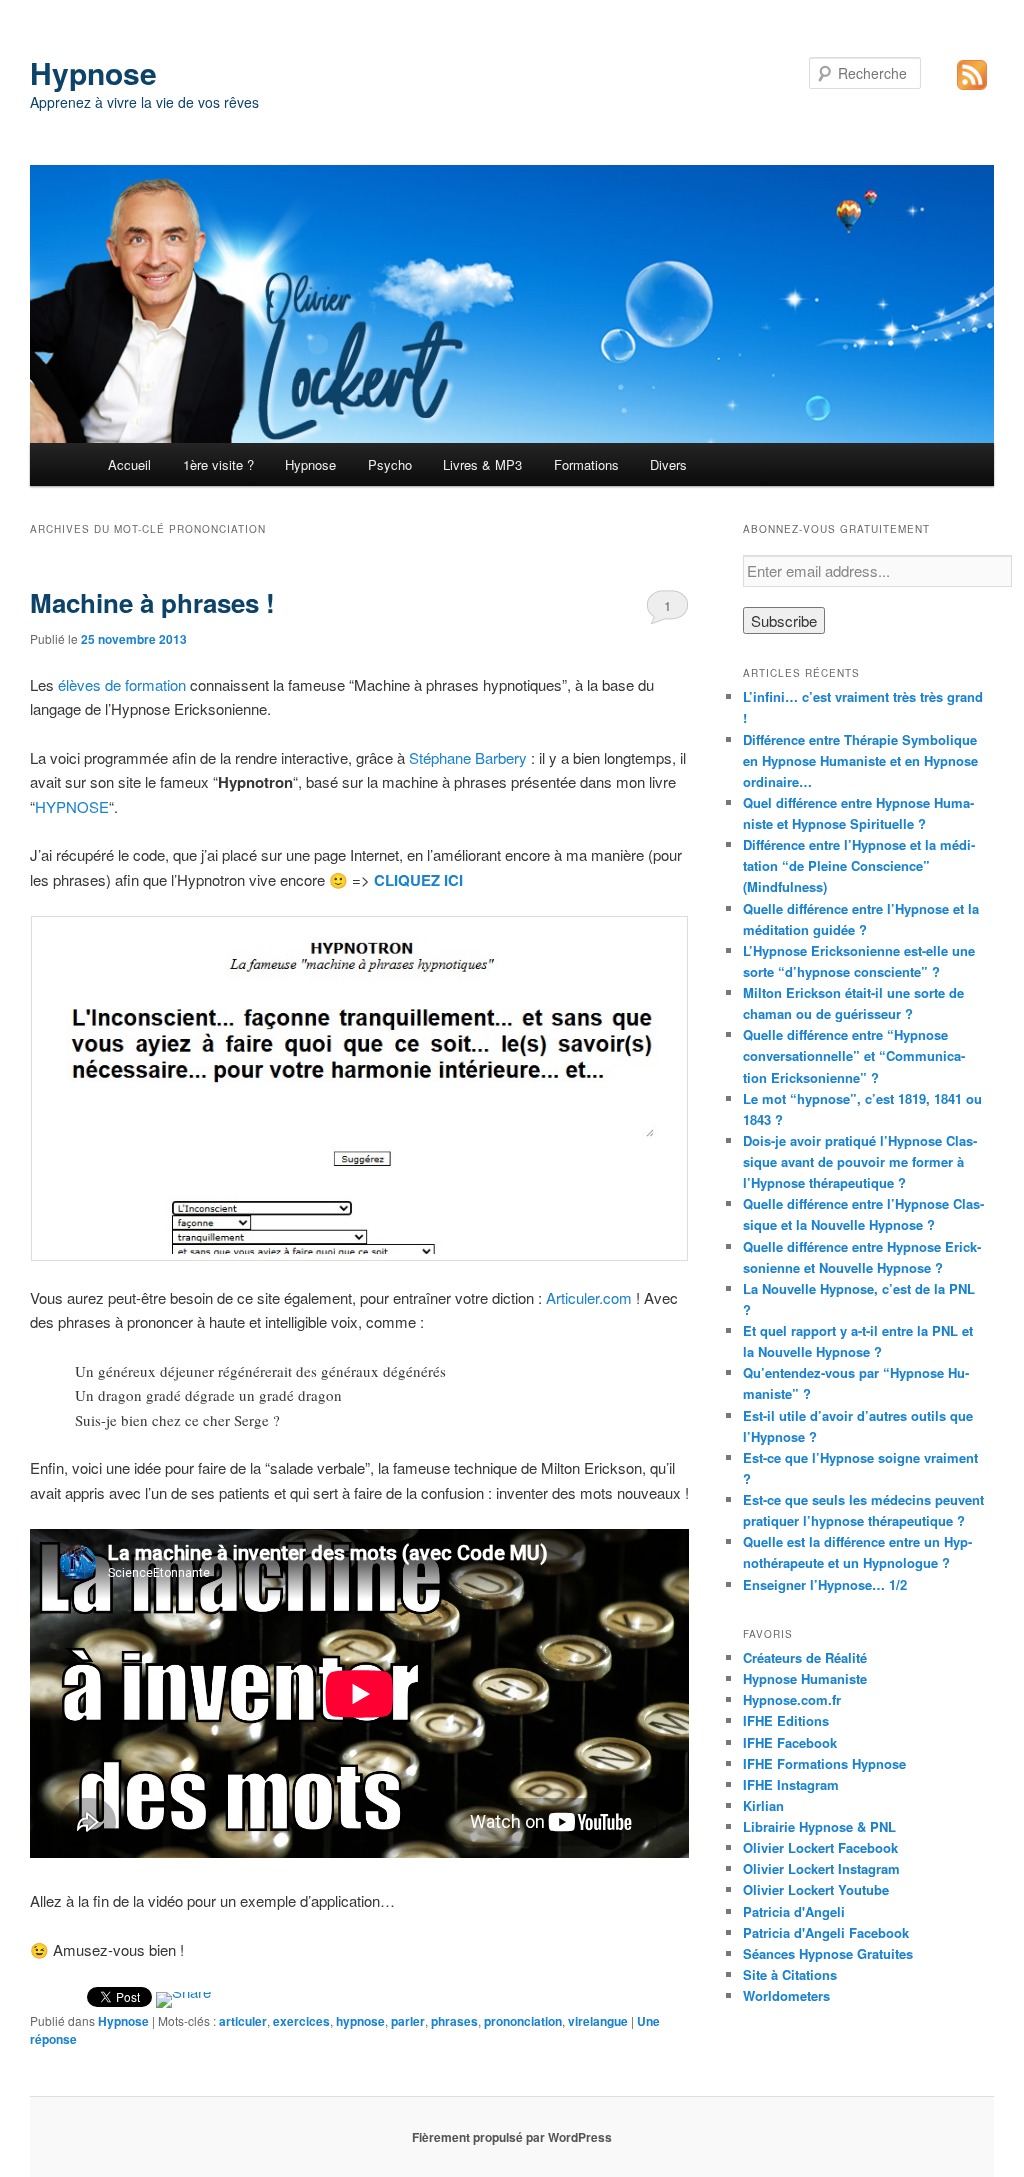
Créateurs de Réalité (805, 1657)
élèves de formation (122, 684)
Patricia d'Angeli (794, 1911)
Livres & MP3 (482, 464)
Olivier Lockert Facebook (820, 1847)
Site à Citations (790, 1974)
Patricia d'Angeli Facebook (826, 1932)
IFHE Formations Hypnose (824, 1763)
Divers (668, 464)
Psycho (390, 464)
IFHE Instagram (791, 1784)
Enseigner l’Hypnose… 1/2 (825, 1584)
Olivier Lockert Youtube (816, 1889)
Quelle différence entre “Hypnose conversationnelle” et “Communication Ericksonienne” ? (854, 1055)
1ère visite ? (218, 464)
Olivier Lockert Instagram (821, 1868)
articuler (243, 2021)
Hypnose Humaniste (805, 1678)
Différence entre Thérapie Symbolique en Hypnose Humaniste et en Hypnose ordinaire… (860, 760)
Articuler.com (589, 1297)
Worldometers (786, 1995)
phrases (454, 2021)
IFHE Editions (786, 1720)
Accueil (129, 464)
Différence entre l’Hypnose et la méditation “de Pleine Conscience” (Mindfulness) (859, 865)
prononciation (523, 2021)
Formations (586, 464)
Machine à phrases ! (152, 602)
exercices (301, 2021)
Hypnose (93, 72)
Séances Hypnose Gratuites (828, 1953)
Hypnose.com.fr (792, 1699)
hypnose (360, 2021)
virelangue (598, 2021)
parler (408, 2021)
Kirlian (763, 1805)
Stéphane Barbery (468, 757)
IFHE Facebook (790, 1742)
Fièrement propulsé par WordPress (512, 2137)
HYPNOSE (72, 806)
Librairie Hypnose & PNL (819, 1826)
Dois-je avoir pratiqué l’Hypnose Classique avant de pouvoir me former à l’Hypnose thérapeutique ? (860, 1161)
